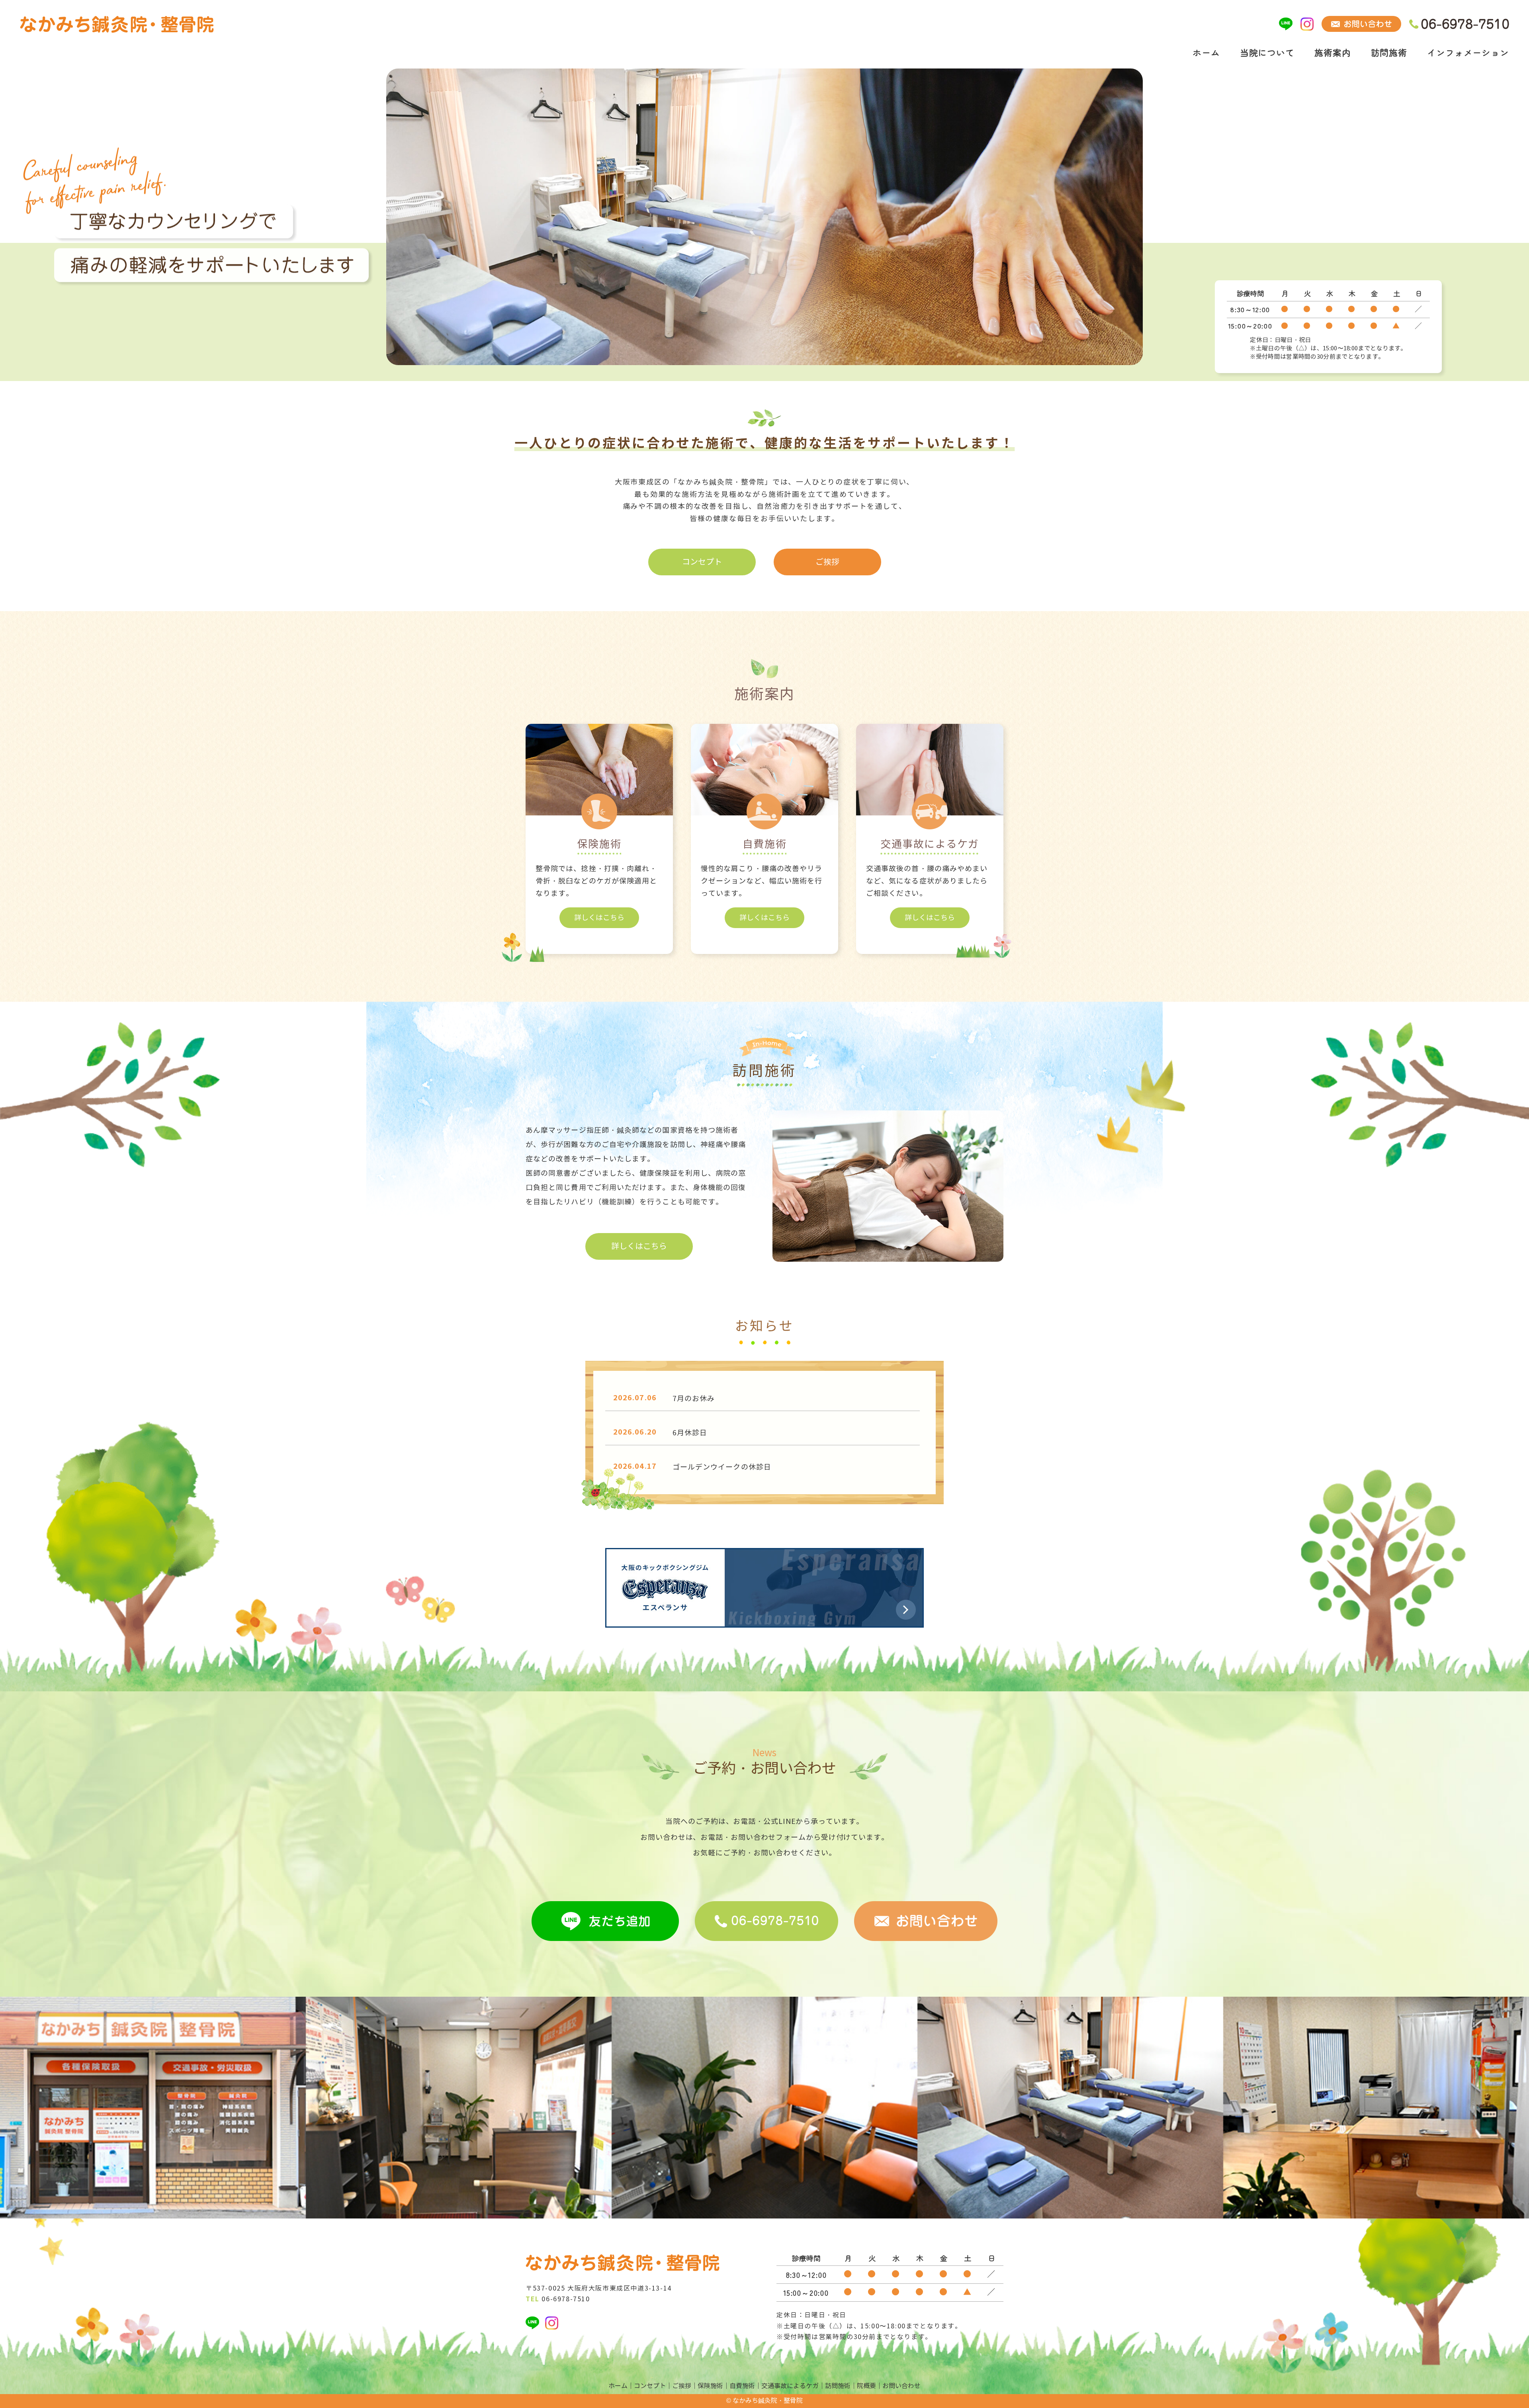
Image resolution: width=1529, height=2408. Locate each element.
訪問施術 (1389, 52)
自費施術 (742, 2386)
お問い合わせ (901, 2386)
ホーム (1206, 52)
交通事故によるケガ (790, 2386)
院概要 (866, 2386)
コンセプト (702, 562)
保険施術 (710, 2386)
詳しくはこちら (599, 918)
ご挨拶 (827, 562)
